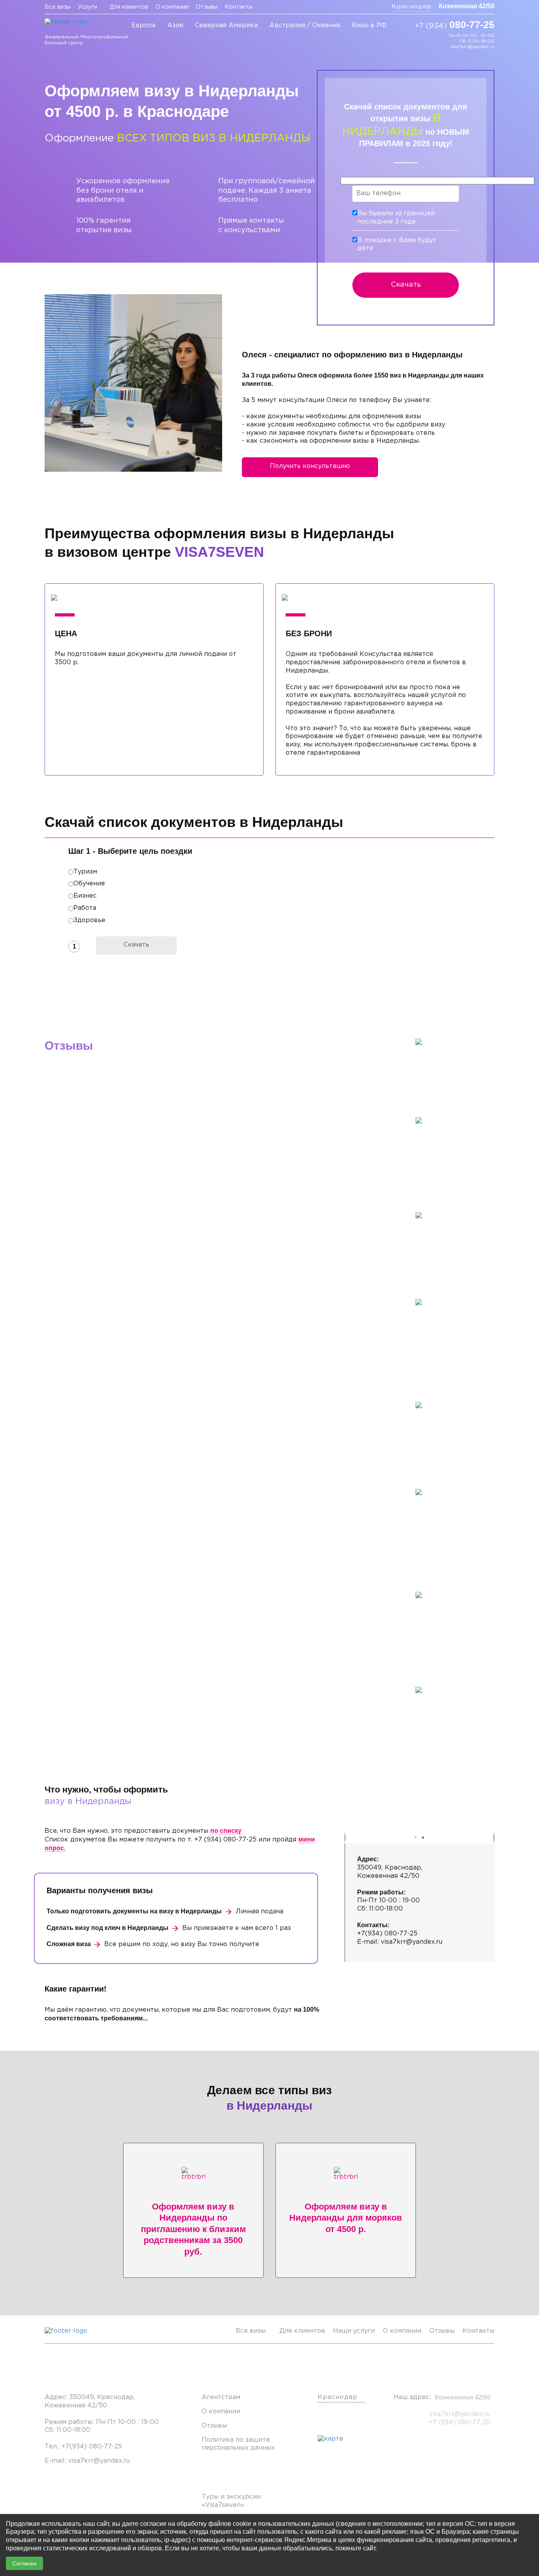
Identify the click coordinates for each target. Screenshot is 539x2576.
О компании (172, 7)
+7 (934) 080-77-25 (459, 2423)
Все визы (58, 7)
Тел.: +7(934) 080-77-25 (83, 2447)
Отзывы (207, 7)
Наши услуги (354, 2331)
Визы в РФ (369, 25)
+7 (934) (455, 24)
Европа (143, 25)
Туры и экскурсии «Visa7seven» (231, 2501)
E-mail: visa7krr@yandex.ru (87, 2461)
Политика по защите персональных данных (238, 2444)
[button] (416, 1838)
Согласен (24, 2563)
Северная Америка (226, 25)
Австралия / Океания (305, 25)
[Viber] (428, 38)
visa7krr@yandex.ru (472, 47)
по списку (226, 1831)
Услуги (87, 7)
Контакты (239, 7)
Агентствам (221, 2397)
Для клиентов (129, 7)
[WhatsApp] (440, 38)
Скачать (406, 285)
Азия (175, 25)
